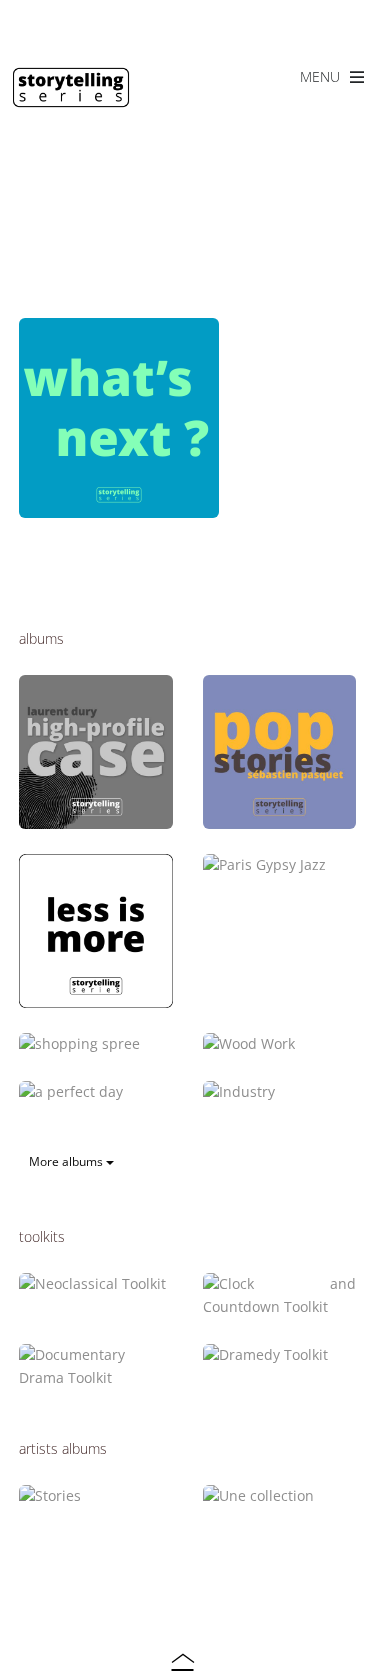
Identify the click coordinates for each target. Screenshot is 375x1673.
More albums (67, 1161)
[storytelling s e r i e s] (71, 98)
